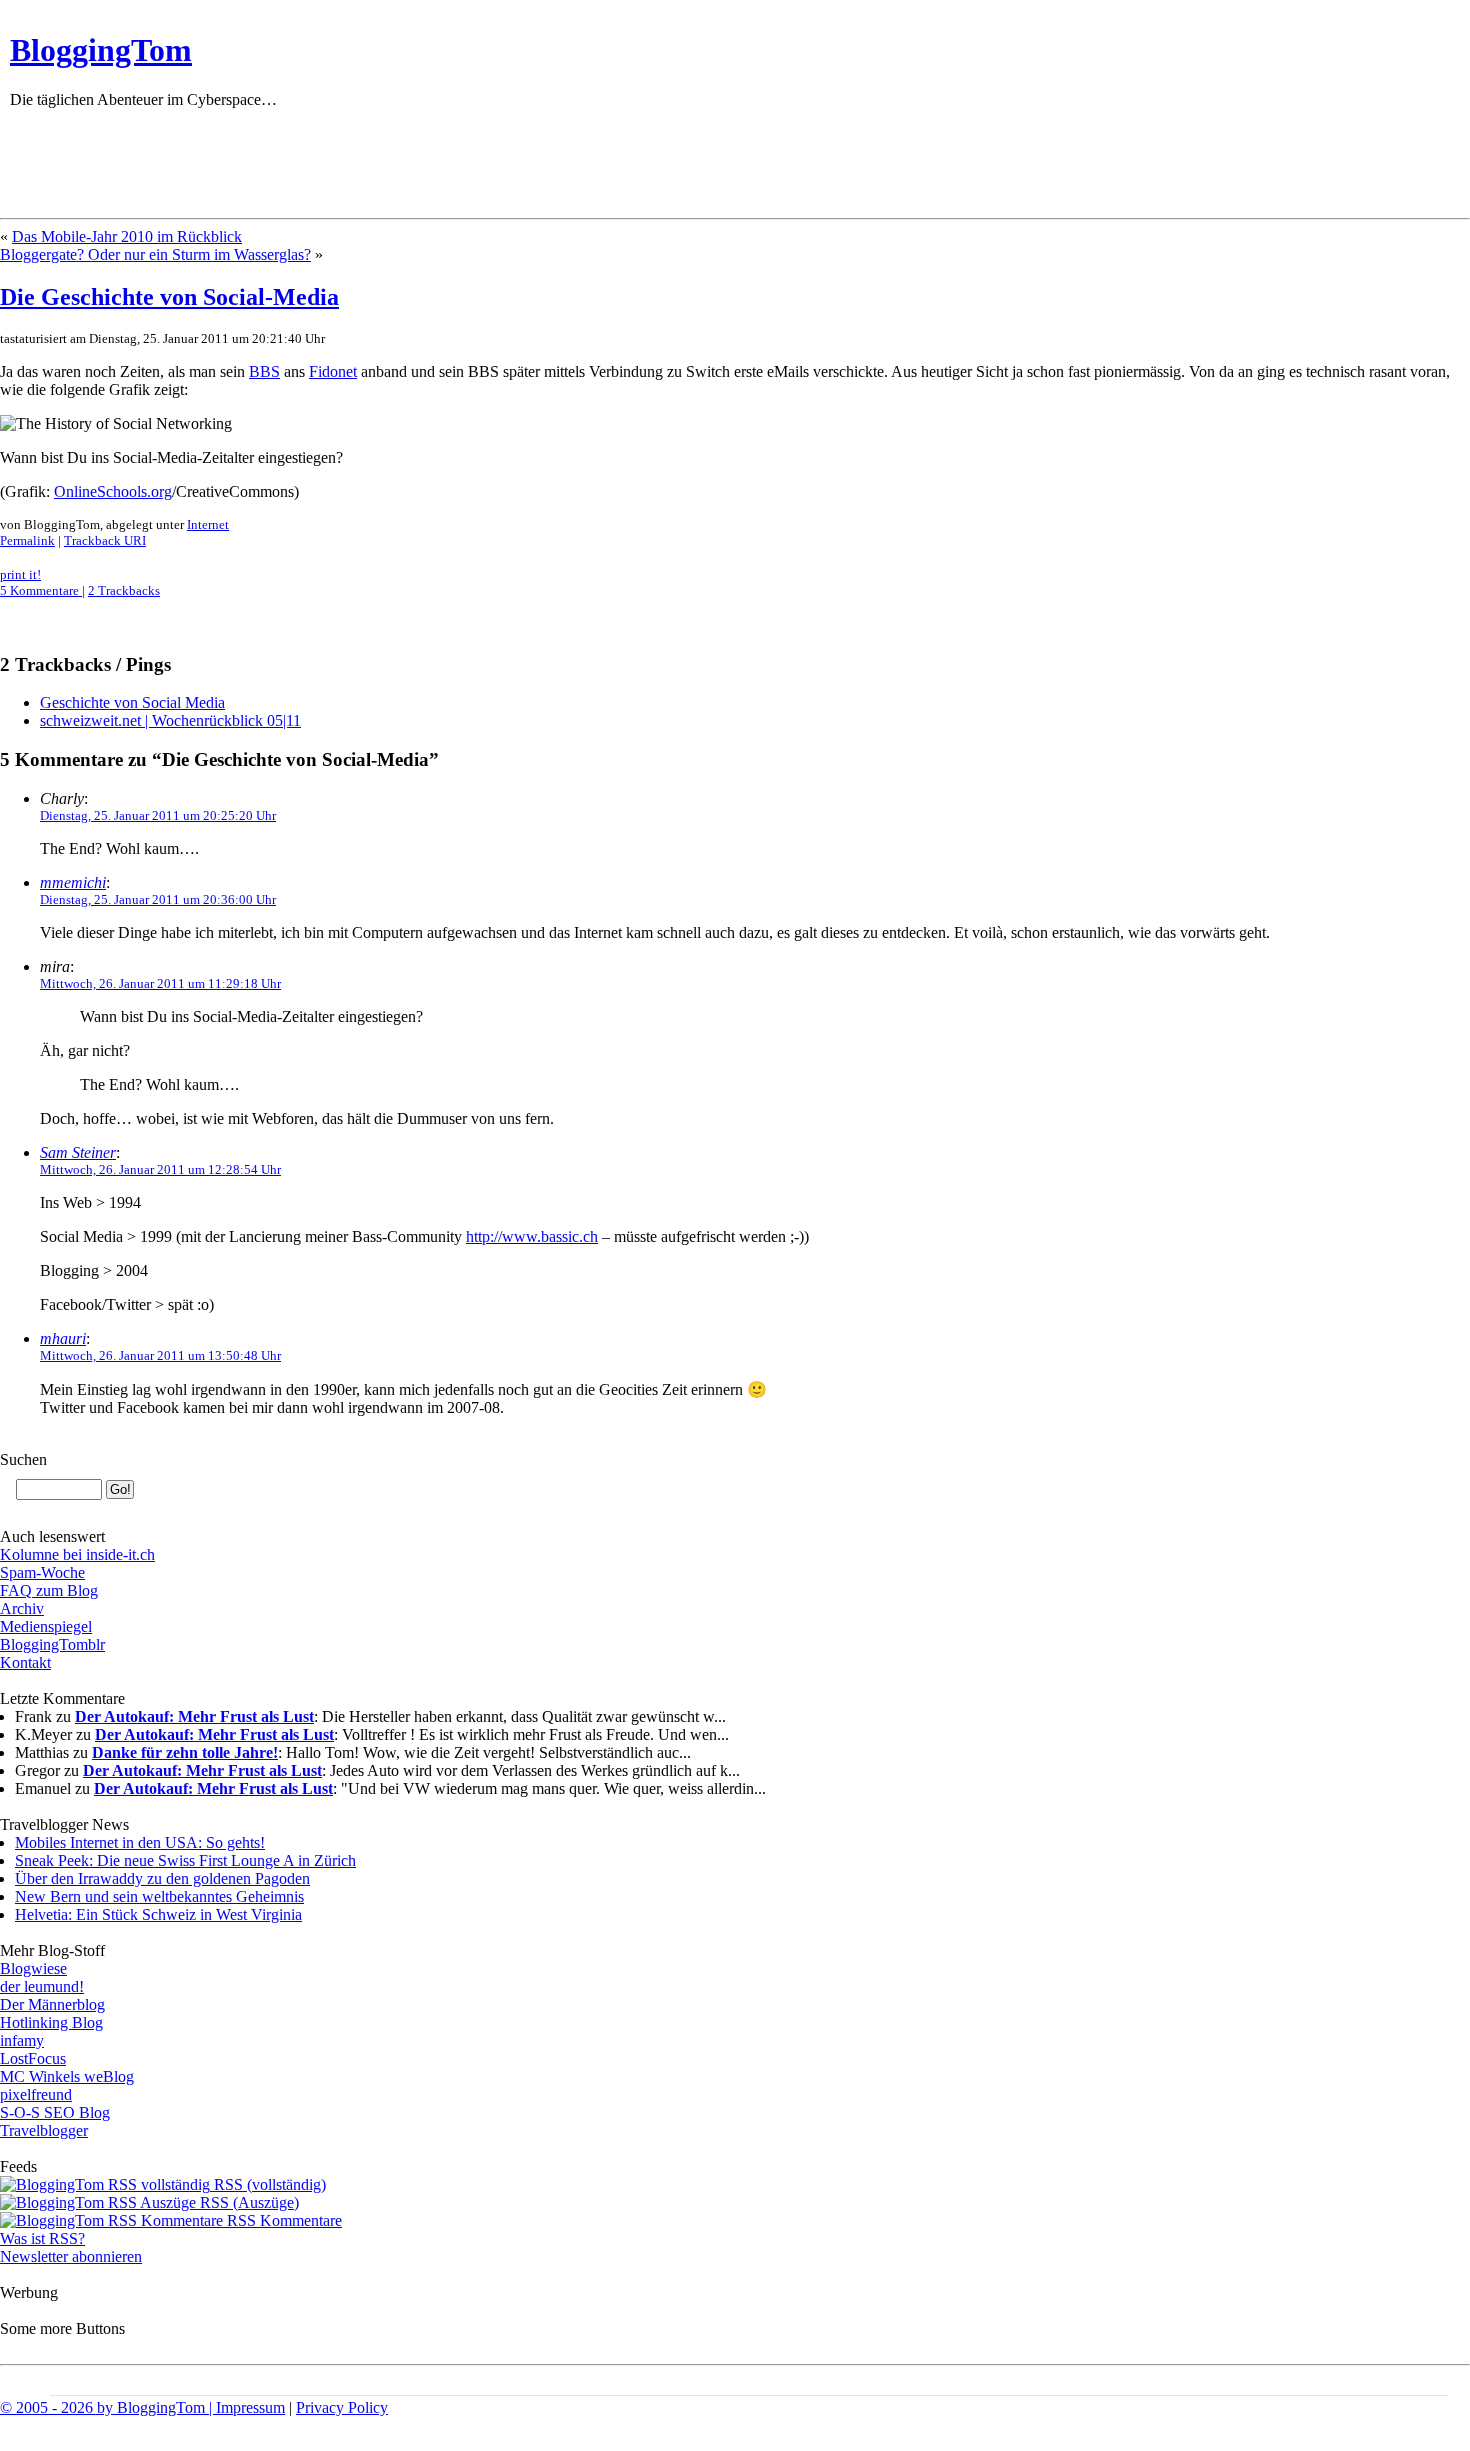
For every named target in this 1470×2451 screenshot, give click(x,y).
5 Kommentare (41, 590)
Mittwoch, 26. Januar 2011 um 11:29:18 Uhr (160, 983)
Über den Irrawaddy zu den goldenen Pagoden (162, 1878)
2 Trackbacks (124, 590)
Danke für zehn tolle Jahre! (185, 1752)
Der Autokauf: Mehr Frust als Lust (194, 1716)
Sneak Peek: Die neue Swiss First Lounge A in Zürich (185, 1860)
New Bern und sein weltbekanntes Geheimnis (159, 1896)
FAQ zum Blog (49, 1590)
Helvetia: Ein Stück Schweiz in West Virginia (158, 1914)
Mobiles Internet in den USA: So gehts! (140, 1842)
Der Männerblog (52, 2004)
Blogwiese (33, 1968)
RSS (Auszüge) (247, 2202)
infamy (22, 2040)
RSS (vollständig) (268, 2184)
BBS (264, 371)
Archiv (22, 1608)
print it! (20, 574)
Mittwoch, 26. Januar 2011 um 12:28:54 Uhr (160, 1169)
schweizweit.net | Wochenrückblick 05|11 (170, 720)
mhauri (63, 1338)
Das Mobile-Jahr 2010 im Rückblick (127, 236)
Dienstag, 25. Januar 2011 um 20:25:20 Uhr (158, 815)
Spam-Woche (42, 1572)
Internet (208, 524)
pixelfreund (36, 2094)
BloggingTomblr (52, 1644)
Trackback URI (105, 540)
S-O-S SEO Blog (55, 2112)
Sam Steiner (78, 1152)
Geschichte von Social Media (132, 702)
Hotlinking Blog (51, 2022)
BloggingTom (101, 50)
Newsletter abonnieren (71, 2256)
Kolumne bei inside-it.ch (77, 1554)
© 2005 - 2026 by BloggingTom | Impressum (142, 2407)
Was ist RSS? (42, 2238)
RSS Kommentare (282, 2220)
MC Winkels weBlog (67, 2076)
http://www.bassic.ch (532, 1236)
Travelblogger (44, 2130)
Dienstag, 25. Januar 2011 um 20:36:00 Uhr (158, 899)
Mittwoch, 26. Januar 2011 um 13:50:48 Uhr (160, 1355)
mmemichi (73, 882)
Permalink (27, 540)
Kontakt (25, 1662)
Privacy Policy (342, 2407)
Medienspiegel (46, 1626)
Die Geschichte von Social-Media (169, 297)
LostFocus (33, 2058)
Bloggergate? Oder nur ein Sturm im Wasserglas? (155, 254)
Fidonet (333, 371)
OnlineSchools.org (113, 491)
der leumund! (42, 1986)
